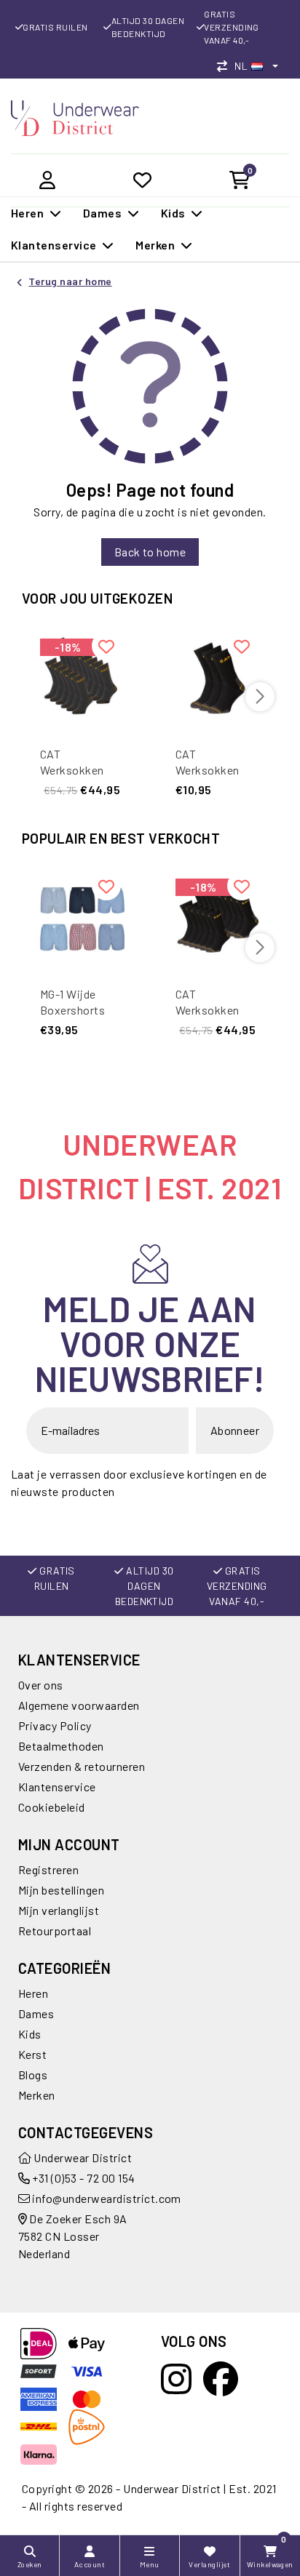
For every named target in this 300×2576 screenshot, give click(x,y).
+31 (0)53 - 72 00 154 (83, 2178)
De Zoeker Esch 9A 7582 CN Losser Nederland (73, 2236)
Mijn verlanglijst (59, 1910)
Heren (33, 1993)
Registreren (48, 1869)
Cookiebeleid (52, 1807)
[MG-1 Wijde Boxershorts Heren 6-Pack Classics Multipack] (82, 918)
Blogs (33, 2075)
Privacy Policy (55, 1725)
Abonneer (235, 1430)
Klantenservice (57, 1787)
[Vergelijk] (226, 66)
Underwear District (82, 2157)
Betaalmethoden (61, 1746)
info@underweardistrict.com (106, 2198)
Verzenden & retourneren (82, 1766)
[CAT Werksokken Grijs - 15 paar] (82, 678)
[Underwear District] (75, 116)
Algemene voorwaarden (79, 1705)
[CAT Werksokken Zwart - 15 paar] (218, 918)
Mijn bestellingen (61, 1890)
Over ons (41, 1685)
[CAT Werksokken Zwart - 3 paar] (218, 678)
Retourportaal (55, 1931)
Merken (37, 2095)
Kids (30, 2034)
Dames (36, 2013)
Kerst (32, 2054)
